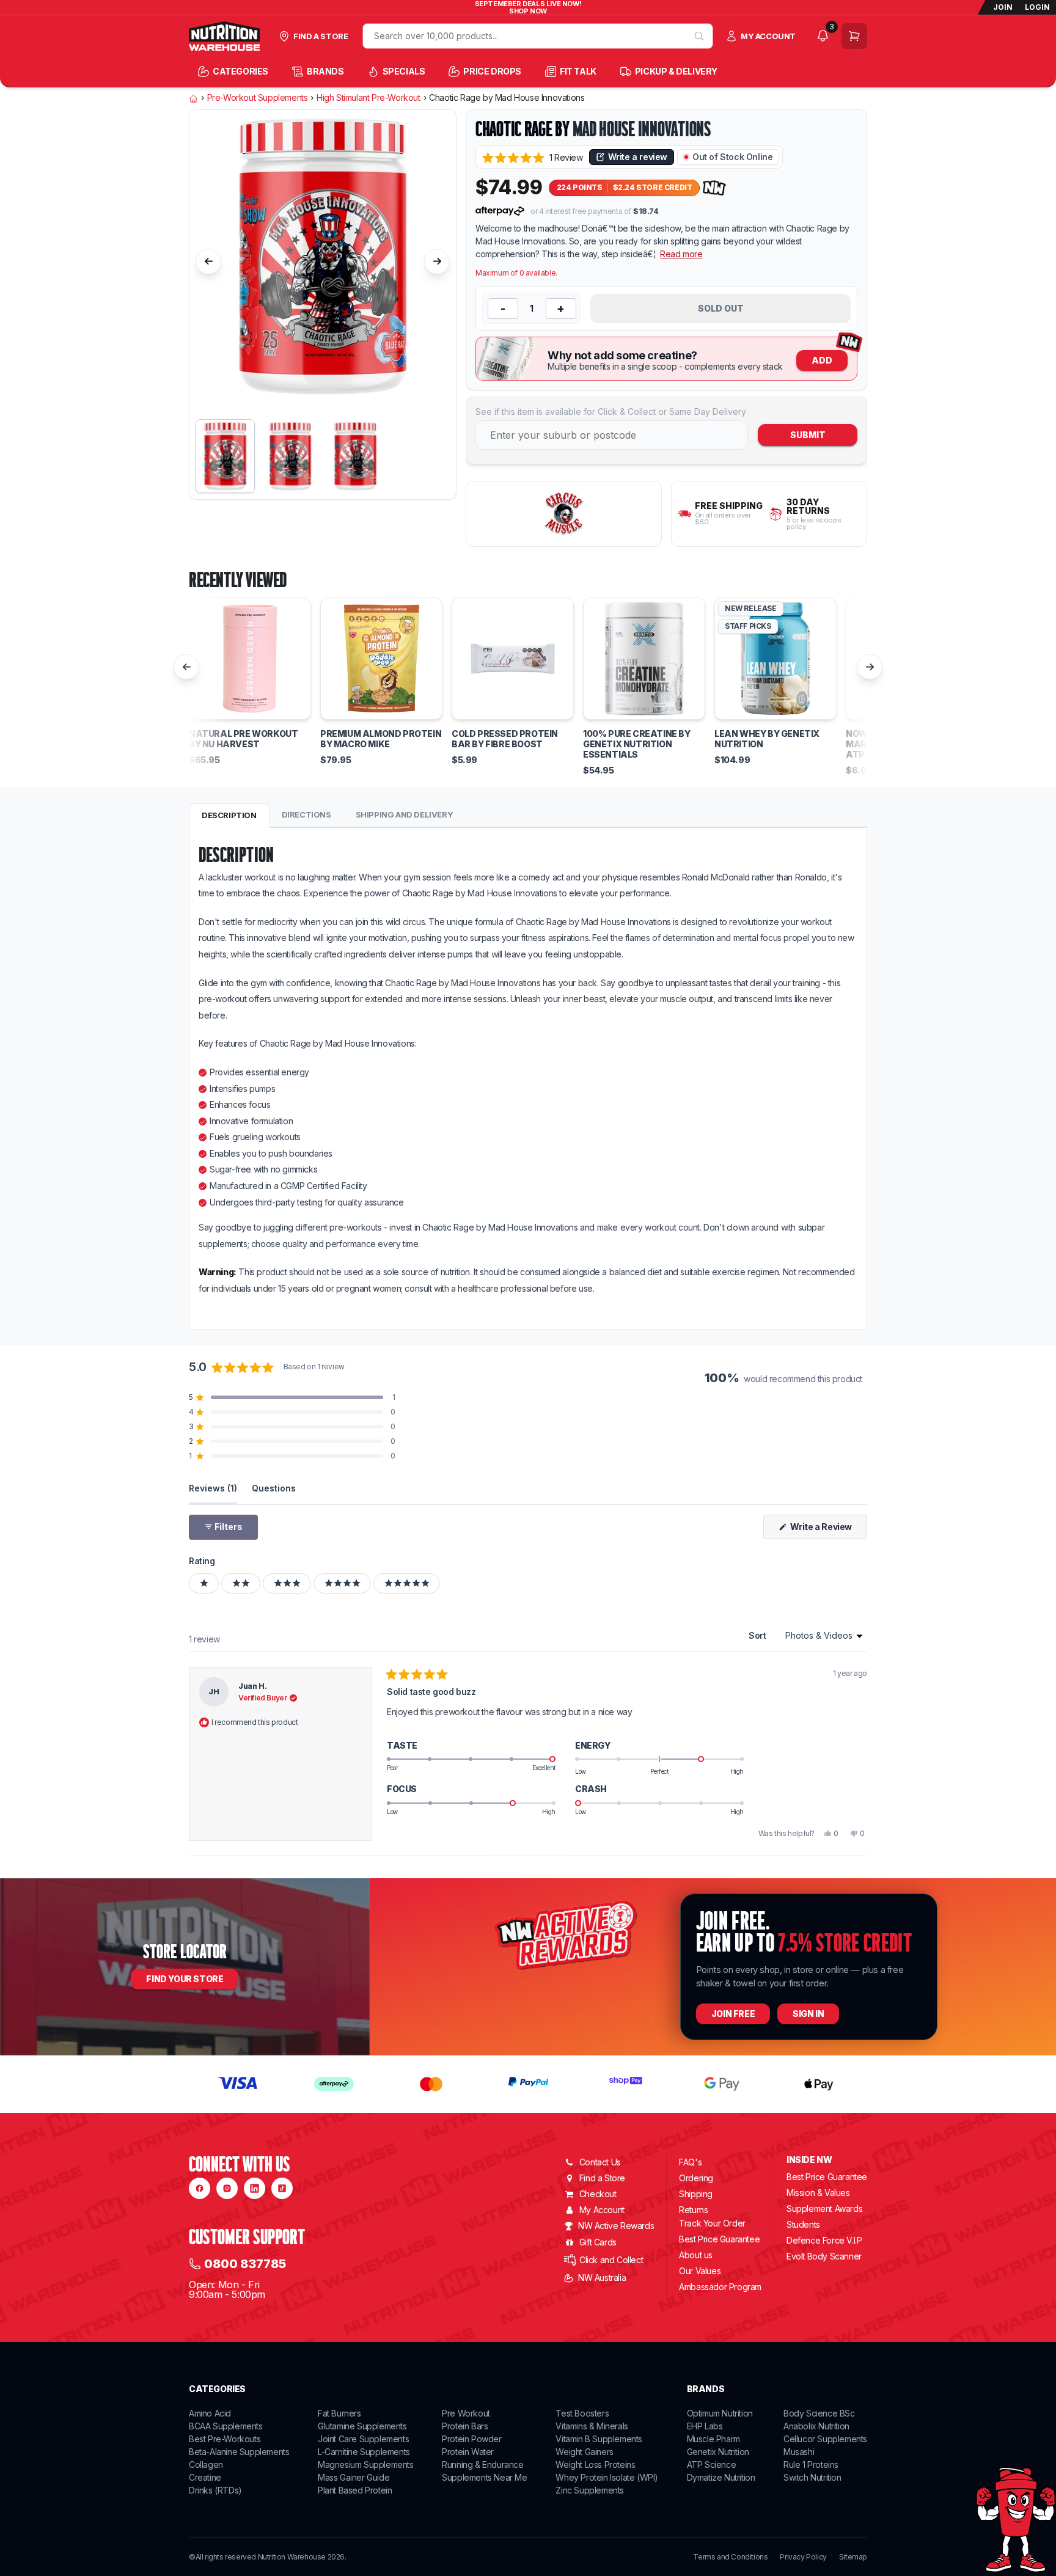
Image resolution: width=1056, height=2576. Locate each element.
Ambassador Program (720, 2287)
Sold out (721, 308)
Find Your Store (185, 1979)
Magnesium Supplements (366, 2464)
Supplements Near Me (484, 2477)
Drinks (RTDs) (215, 2490)
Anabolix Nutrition (816, 2426)
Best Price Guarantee (719, 2239)
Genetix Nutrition (718, 2452)
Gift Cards (598, 2242)
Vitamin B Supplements (599, 2439)
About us (696, 2255)
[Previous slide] (208, 262)
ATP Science (712, 2464)
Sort (758, 1635)
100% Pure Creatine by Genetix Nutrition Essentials (637, 744)
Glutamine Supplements (362, 2426)
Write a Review (828, 1530)
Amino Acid (210, 2413)
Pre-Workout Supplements (258, 98)
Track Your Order (712, 2223)
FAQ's (690, 2162)
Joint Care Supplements (363, 2439)
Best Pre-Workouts (225, 2439)
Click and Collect (611, 2260)
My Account (602, 2210)
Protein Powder (471, 2439)
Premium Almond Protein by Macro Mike (381, 739)
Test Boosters (582, 2413)
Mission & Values (818, 2193)
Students (803, 2224)
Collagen (206, 2464)
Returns (693, 2210)
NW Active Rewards (616, 2226)
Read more (681, 254)
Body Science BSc (819, 2413)
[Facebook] (200, 2188)
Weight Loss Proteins (595, 2464)
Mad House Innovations (642, 129)
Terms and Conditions (730, 2557)
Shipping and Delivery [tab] (405, 814)
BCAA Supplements (226, 2426)
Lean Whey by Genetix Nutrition (767, 739)
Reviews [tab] (213, 1488)
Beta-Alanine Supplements (239, 2452)
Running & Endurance (482, 2464)
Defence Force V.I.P (824, 2240)
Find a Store (602, 2178)
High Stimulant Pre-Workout (369, 98)
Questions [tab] (274, 1488)
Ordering (696, 2178)
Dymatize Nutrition (721, 2477)
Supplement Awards (824, 2208)
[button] (533, 157)
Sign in (808, 2014)
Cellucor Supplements (825, 2439)
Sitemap (853, 2557)
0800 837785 (245, 2264)
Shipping (696, 2194)
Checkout (598, 2194)
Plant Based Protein (355, 2490)
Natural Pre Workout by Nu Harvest (243, 739)
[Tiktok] (282, 2188)
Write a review (638, 157)
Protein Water (468, 2452)
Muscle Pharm (713, 2439)
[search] (699, 36)
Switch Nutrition (812, 2477)
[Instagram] (227, 2188)
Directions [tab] (306, 814)
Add (822, 360)
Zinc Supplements (590, 2490)
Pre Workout (466, 2413)
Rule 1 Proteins (811, 2464)
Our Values (700, 2271)
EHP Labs (705, 2426)
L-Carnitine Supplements (364, 2452)
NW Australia (602, 2278)
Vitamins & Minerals (592, 2426)
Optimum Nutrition (720, 2413)
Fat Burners (339, 2413)
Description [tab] (229, 815)
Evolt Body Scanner (824, 2256)
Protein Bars (465, 2426)
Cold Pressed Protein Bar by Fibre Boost (505, 739)
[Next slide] (437, 262)
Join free (733, 2014)
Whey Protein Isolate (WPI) (607, 2477)
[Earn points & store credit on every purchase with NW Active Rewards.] (714, 188)
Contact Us (600, 2162)
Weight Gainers (584, 2452)
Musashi (799, 2452)
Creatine (205, 2477)
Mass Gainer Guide (354, 2477)
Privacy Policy (803, 2557)
